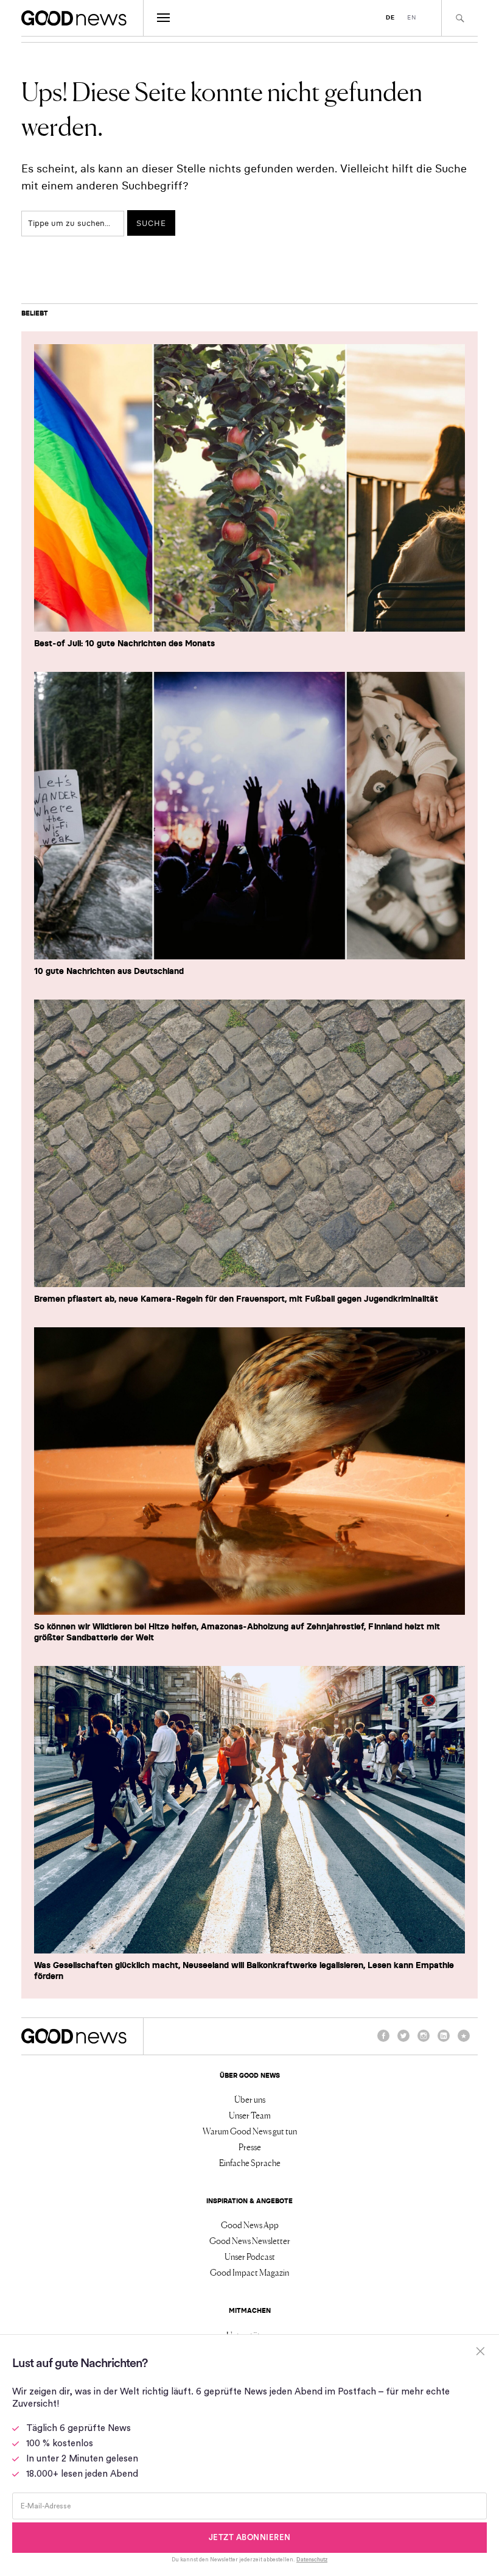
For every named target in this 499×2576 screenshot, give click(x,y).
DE (390, 17)
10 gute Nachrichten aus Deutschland (109, 971)
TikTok (464, 2041)
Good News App (250, 2225)
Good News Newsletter (250, 2240)
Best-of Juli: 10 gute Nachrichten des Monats (124, 643)
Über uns (250, 2099)
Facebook (383, 2041)
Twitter (403, 2041)
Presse (250, 2147)
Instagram (424, 2041)
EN (412, 17)
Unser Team (250, 2115)
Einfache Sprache (250, 2162)
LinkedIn (444, 2041)
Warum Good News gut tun (250, 2131)
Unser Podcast (250, 2256)
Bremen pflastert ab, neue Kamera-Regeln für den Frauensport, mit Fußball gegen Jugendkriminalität (236, 1299)
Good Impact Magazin (249, 2272)
